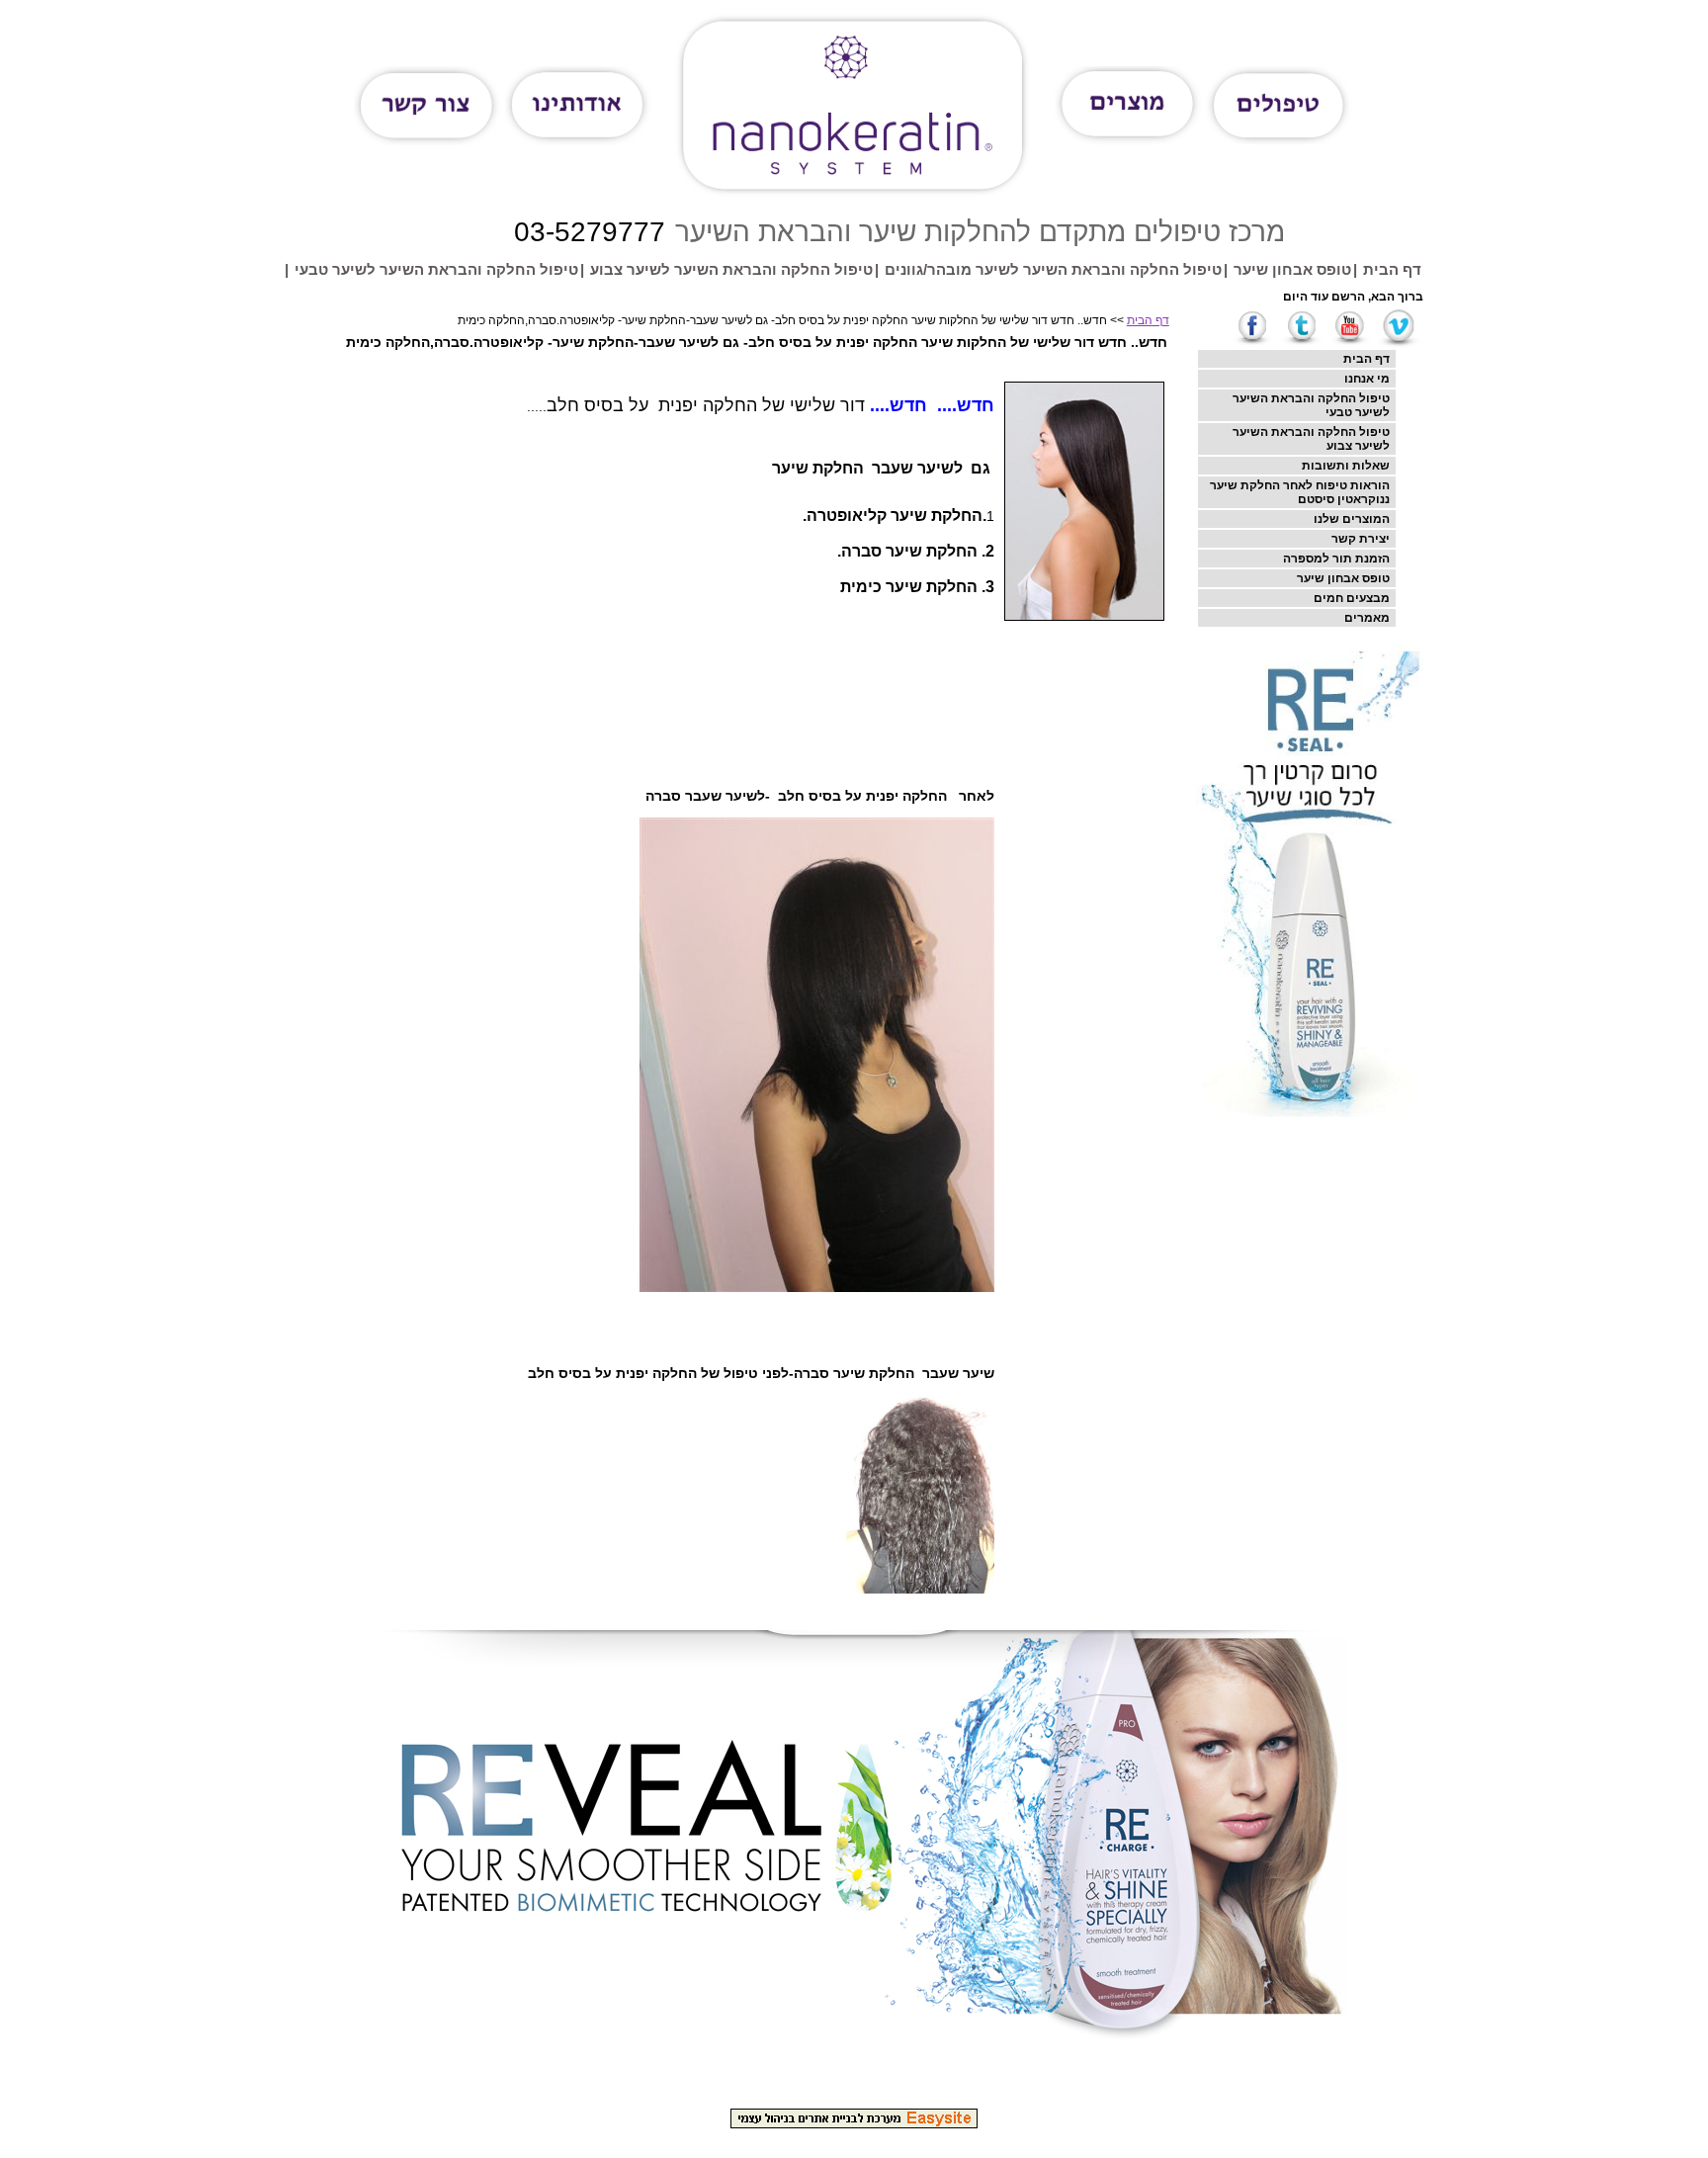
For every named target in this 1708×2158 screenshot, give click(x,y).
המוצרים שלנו (1352, 519)
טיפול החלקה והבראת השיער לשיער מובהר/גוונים (1053, 269)
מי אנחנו (1367, 379)
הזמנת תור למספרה (1336, 559)
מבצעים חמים (1352, 598)
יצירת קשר (1361, 539)
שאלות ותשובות (1346, 466)
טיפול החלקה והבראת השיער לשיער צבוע (731, 269)
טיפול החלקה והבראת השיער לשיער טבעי (436, 269)
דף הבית (1392, 269)
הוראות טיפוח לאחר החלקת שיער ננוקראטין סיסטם (1300, 492)
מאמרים (1367, 618)
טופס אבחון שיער (1292, 269)
